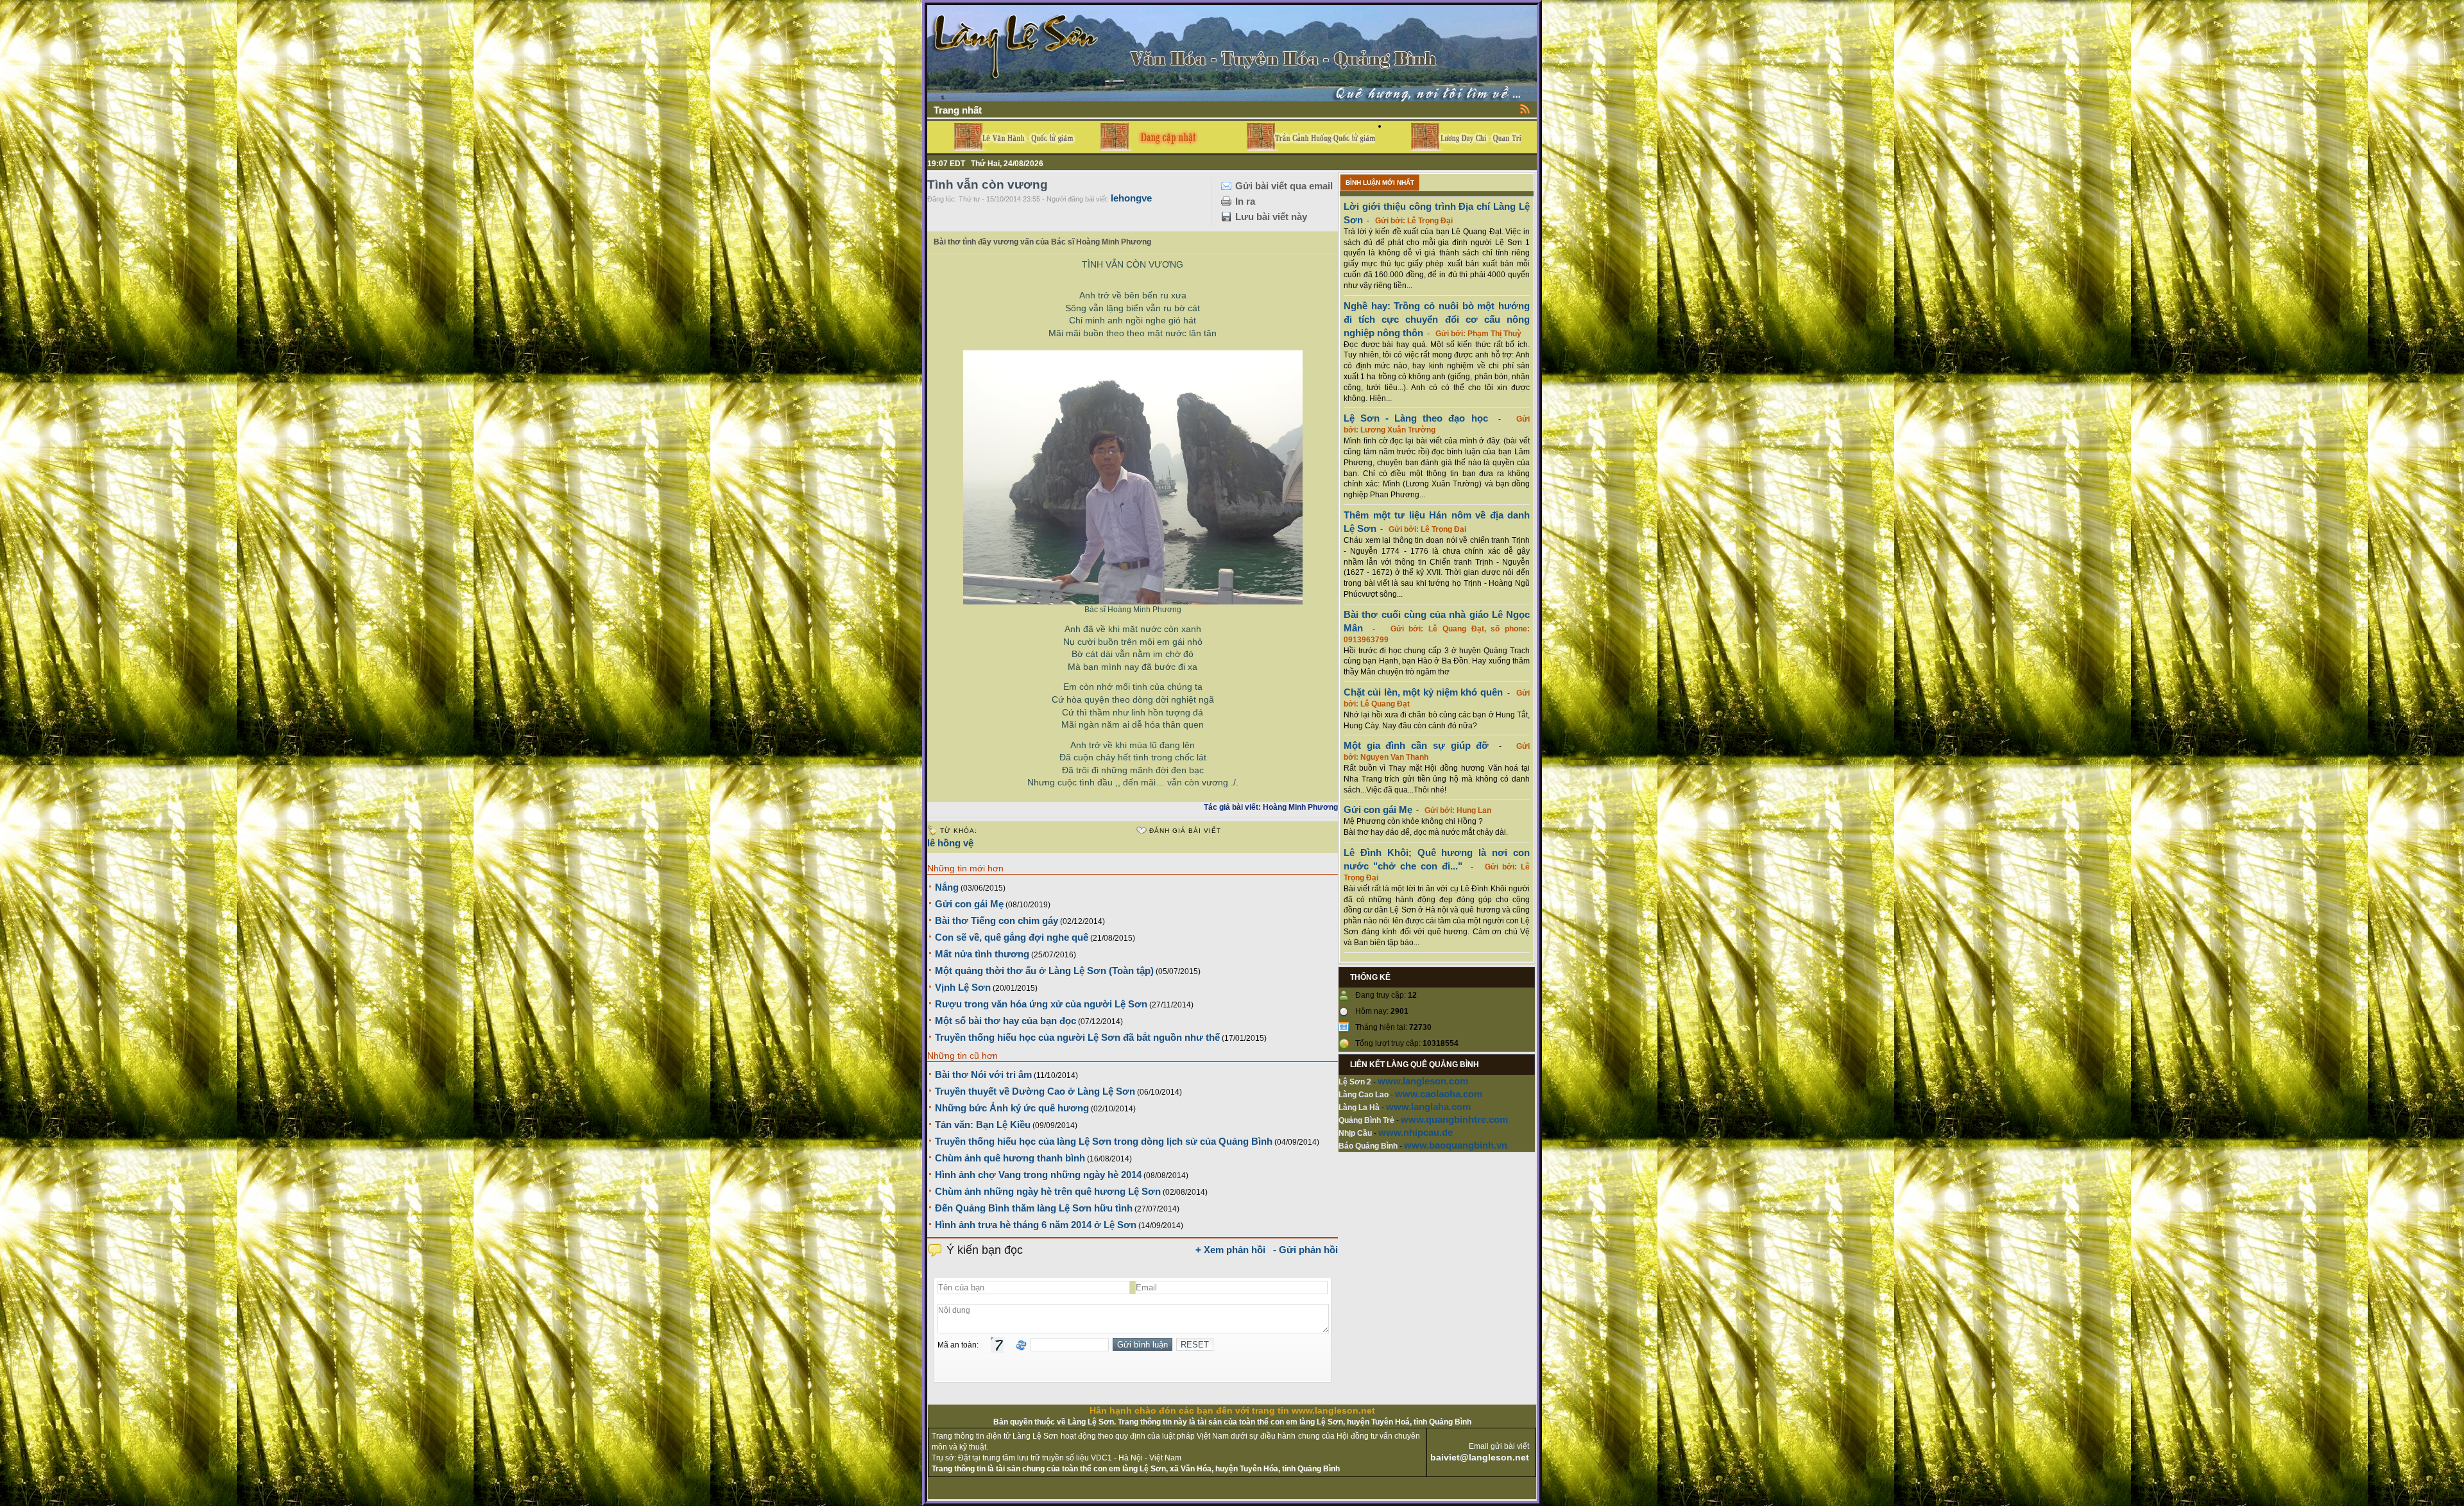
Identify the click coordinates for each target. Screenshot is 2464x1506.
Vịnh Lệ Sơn (963, 987)
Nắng (947, 887)
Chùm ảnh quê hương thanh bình (1010, 1158)
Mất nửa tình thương (982, 954)
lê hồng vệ (950, 843)
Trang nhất (958, 110)
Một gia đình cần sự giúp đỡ (1416, 745)
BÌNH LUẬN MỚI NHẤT (1380, 183)
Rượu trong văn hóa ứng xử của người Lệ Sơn (1041, 1004)
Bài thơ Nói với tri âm (983, 1074)
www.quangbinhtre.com (1454, 1119)
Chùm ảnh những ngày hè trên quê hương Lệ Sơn (1048, 1191)
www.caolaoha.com (1439, 1094)
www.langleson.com (1423, 1081)
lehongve (1131, 198)
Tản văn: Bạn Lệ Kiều (983, 1125)
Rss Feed (1525, 108)
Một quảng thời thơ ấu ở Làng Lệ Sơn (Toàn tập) (1044, 971)
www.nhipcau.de (1416, 1132)
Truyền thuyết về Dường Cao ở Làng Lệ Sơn (1035, 1091)
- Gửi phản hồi (1305, 1250)
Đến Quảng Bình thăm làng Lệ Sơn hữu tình (1034, 1208)
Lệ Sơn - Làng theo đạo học (1416, 418)
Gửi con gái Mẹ (969, 904)
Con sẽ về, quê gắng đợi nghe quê (1012, 937)
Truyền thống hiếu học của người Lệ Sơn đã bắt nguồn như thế (1077, 1037)
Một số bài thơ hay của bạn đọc (1005, 1021)
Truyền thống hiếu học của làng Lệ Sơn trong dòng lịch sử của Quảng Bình (1104, 1141)
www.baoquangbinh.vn (1456, 1145)
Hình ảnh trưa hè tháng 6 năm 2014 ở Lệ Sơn (1036, 1225)
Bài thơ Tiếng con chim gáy (997, 920)
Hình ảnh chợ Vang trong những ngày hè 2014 (1038, 1175)
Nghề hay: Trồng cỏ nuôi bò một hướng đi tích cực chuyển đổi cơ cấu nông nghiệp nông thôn (1437, 319)
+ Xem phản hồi (1230, 1250)
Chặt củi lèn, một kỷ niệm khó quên (1423, 692)
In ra (1245, 201)
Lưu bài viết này (1271, 217)
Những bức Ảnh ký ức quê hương (1012, 1108)
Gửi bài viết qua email (1284, 186)
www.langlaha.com (1428, 1107)
